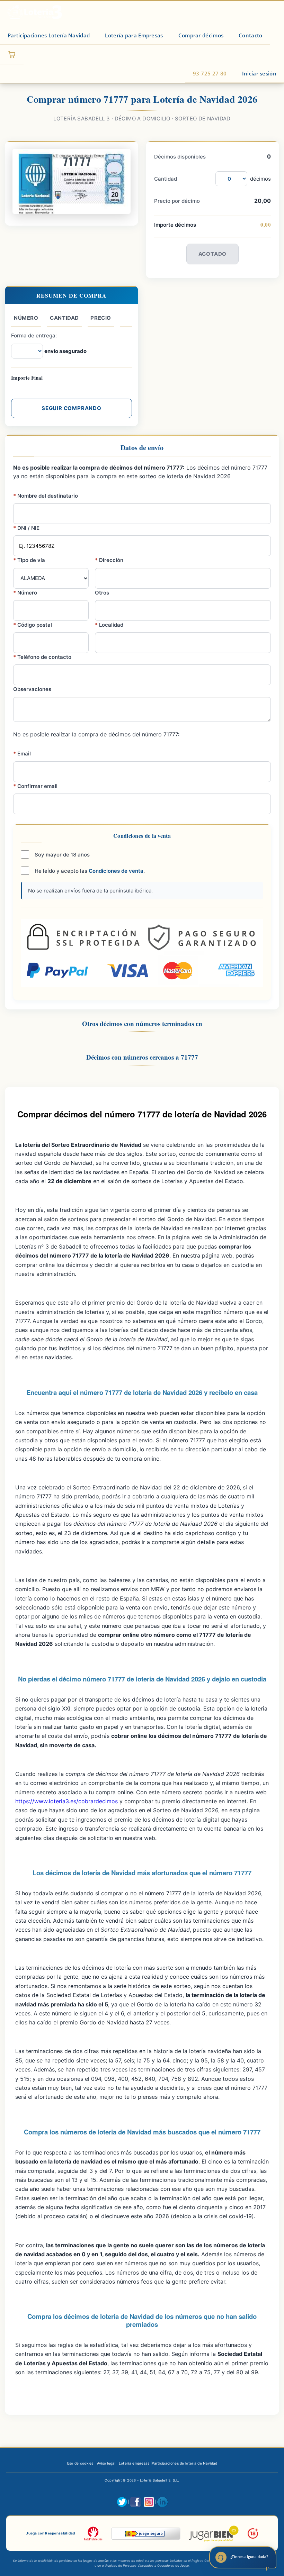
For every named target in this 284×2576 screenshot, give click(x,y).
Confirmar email (35, 786)
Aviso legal (106, 2463)
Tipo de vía (29, 560)
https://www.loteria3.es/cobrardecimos (66, 1801)
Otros (102, 593)
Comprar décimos (201, 35)
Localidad (109, 625)
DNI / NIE (26, 528)
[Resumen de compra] (12, 55)
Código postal (33, 625)
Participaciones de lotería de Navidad (184, 2463)
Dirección (109, 560)
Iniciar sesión (259, 73)
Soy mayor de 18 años (61, 855)
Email (22, 754)
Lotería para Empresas (134, 35)
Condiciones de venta (116, 871)
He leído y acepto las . (89, 871)
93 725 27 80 (210, 73)
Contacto (250, 35)
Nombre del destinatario (46, 496)
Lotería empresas (134, 2463)
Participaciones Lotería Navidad (49, 35)
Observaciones (32, 689)
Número (25, 593)
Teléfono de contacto (42, 657)
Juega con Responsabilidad (51, 2533)
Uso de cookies (80, 2463)
